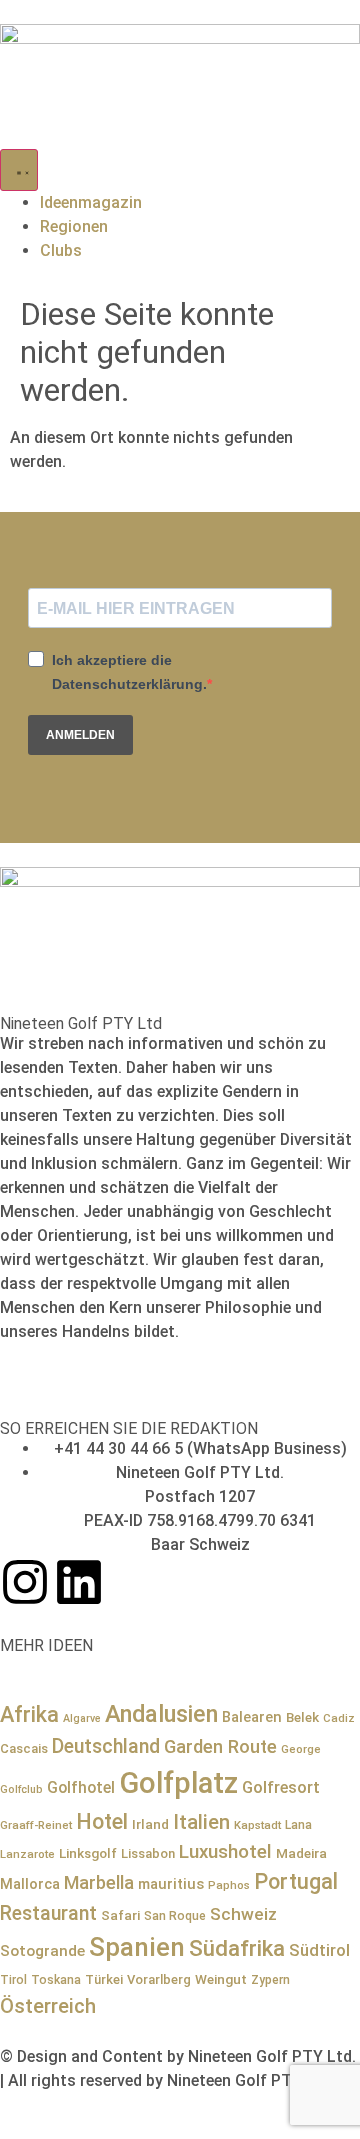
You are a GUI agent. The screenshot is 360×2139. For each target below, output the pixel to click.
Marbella (99, 1882)
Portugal (296, 1881)
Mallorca (30, 1884)
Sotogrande (42, 1951)
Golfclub (21, 1789)
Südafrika (237, 1948)
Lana (298, 1825)
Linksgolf (88, 1853)
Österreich (48, 2006)
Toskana (56, 1980)
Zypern (270, 1980)
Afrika (29, 1714)
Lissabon (148, 1853)
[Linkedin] (79, 1582)
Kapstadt (257, 1825)
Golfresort (281, 1787)
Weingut (221, 1979)
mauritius (171, 1884)
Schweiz (243, 1914)
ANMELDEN (80, 735)
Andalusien (161, 1714)
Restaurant (48, 1913)
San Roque (175, 1916)
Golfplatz (178, 1783)
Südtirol (319, 1950)
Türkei (104, 1979)
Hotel (102, 1821)
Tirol (13, 1980)
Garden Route (220, 1746)
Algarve (82, 1718)
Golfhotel (81, 1787)
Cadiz (339, 1718)
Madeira (301, 1853)
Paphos (229, 1885)
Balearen (252, 1717)
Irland (150, 1824)
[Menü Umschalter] (19, 170)
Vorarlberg (159, 1979)
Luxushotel (225, 1852)
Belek (302, 1717)
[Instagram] (25, 1582)
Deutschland (106, 1746)
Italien (201, 1822)
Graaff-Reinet (36, 1825)
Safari (120, 1915)
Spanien (137, 1947)
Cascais (24, 1748)
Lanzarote (27, 1854)
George (301, 1749)
